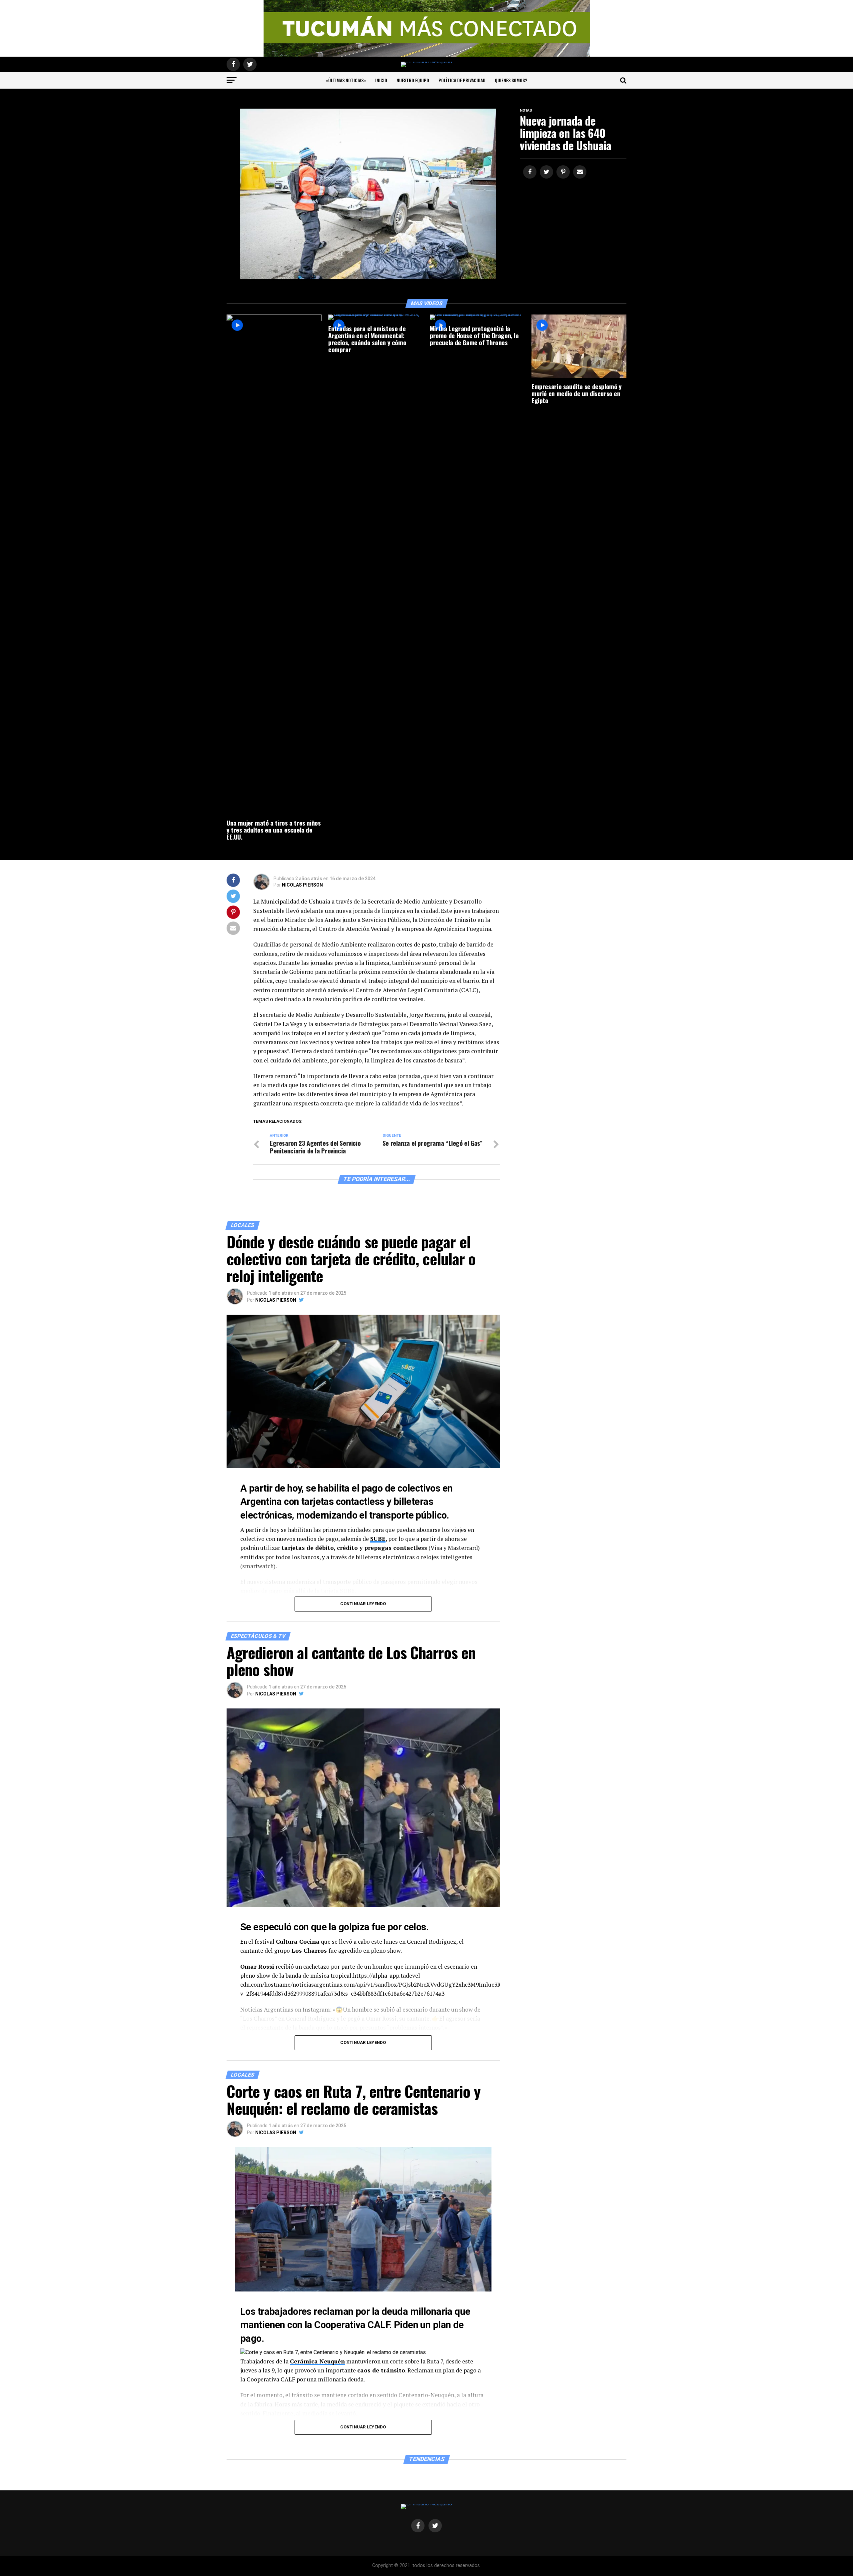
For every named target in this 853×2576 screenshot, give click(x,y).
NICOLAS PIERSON (302, 885)
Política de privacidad (462, 80)
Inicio (381, 80)
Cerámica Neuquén (317, 2361)
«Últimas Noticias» (346, 80)
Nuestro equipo (413, 80)
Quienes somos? (511, 80)
